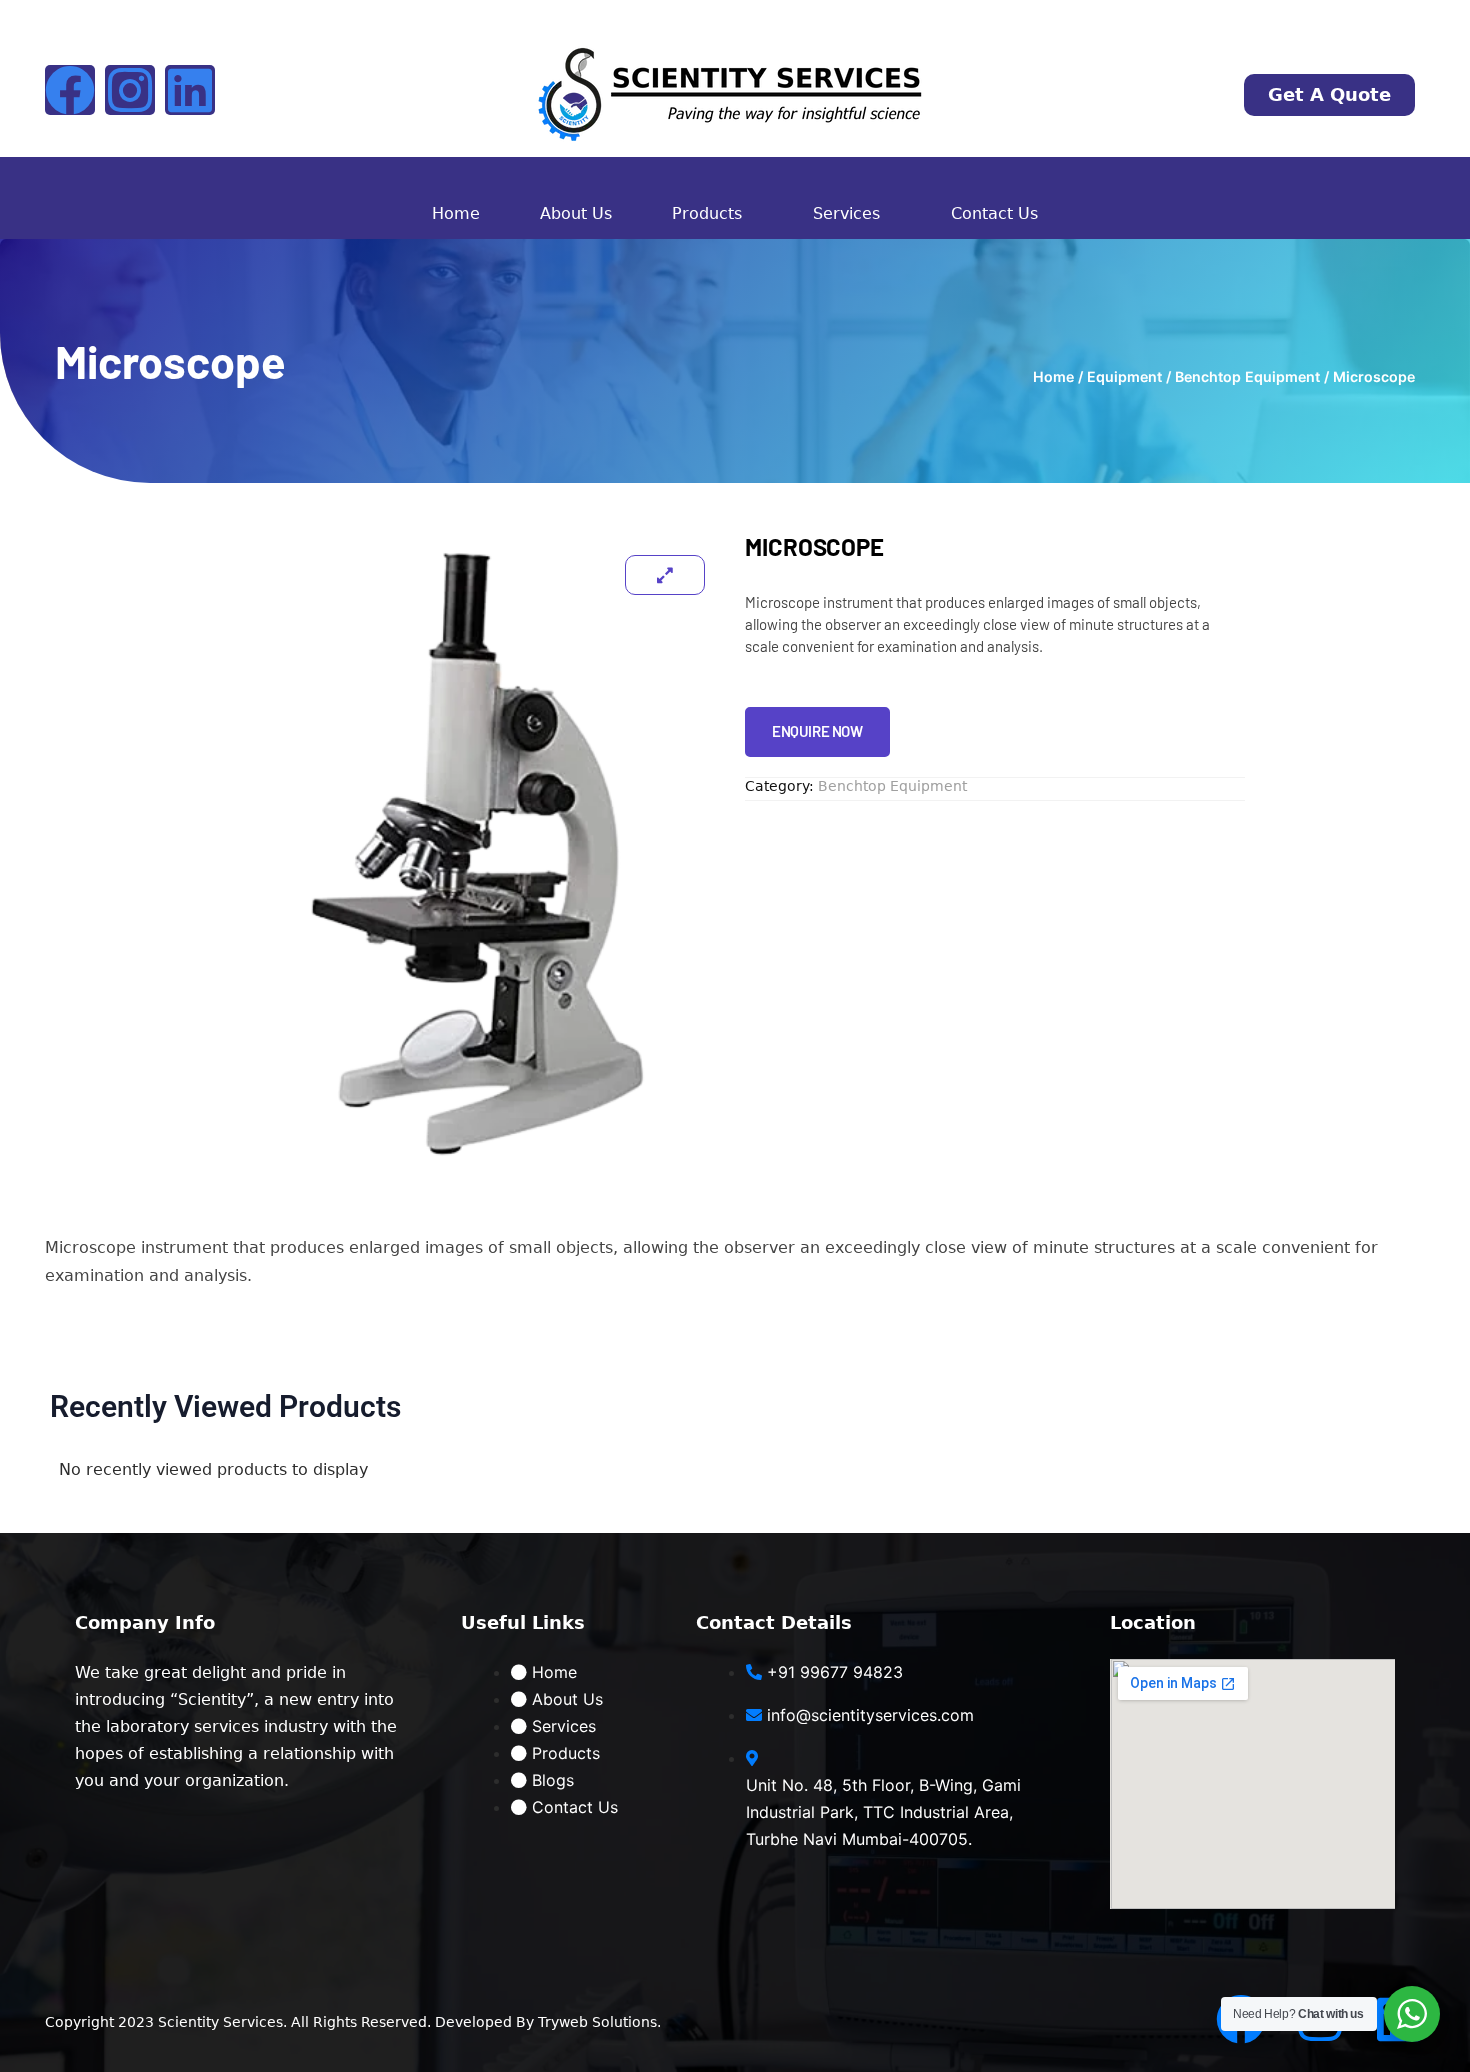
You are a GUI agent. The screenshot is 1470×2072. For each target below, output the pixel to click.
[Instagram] (130, 90)
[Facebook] (70, 90)
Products (707, 213)
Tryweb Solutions (597, 2022)
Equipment (1124, 376)
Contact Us (994, 213)
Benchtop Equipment (1247, 376)
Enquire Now (817, 731)
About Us (576, 213)
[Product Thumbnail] (665, 575)
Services (846, 213)
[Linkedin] (190, 90)
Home (456, 213)
